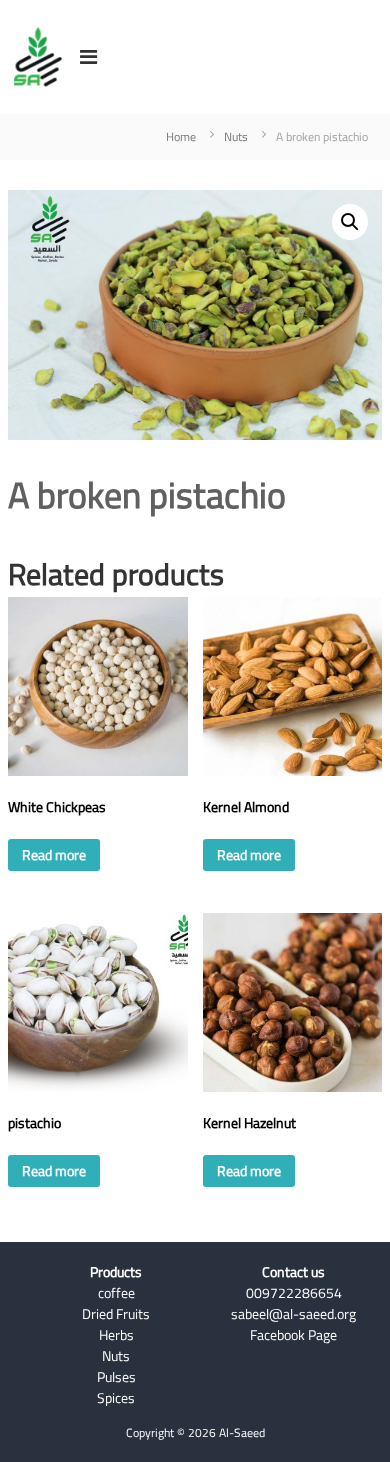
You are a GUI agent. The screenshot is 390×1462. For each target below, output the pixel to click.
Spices (116, 1398)
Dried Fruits (116, 1314)
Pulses (116, 1377)
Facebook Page (293, 1335)
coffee (116, 1293)
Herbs (116, 1335)
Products (116, 1272)
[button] (350, 222)
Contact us (293, 1272)
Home (181, 136)
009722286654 (294, 1293)
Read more (54, 855)
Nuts (236, 136)
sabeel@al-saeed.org (293, 1314)
